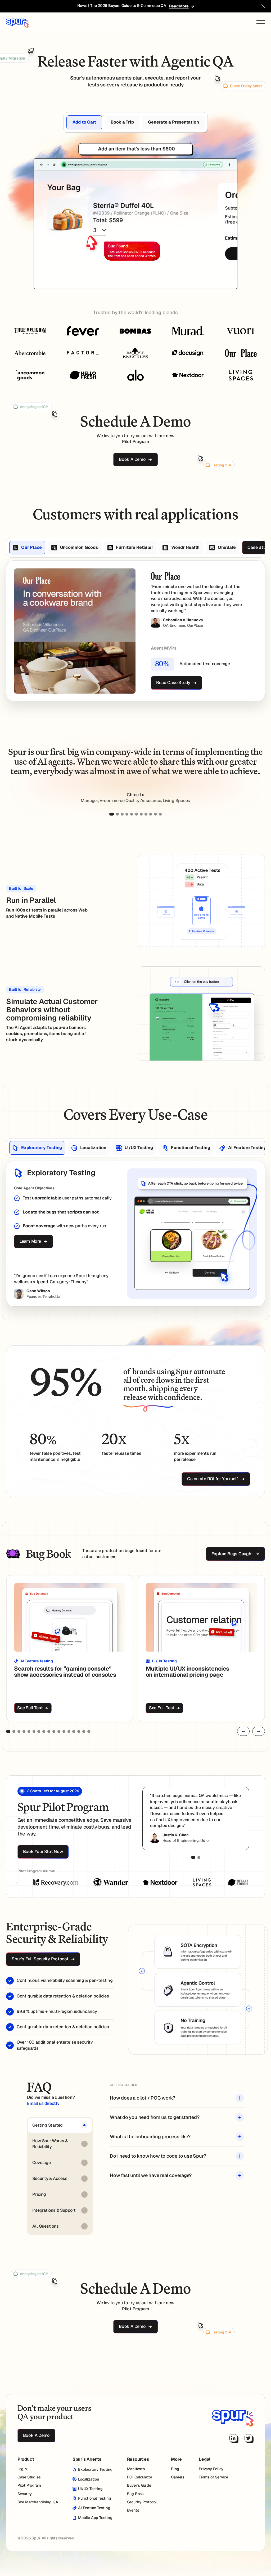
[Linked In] (233, 2438)
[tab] (84, 122)
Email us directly (43, 2103)
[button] (263, 6)
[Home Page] (17, 22)
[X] (248, 2438)
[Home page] (233, 2416)
